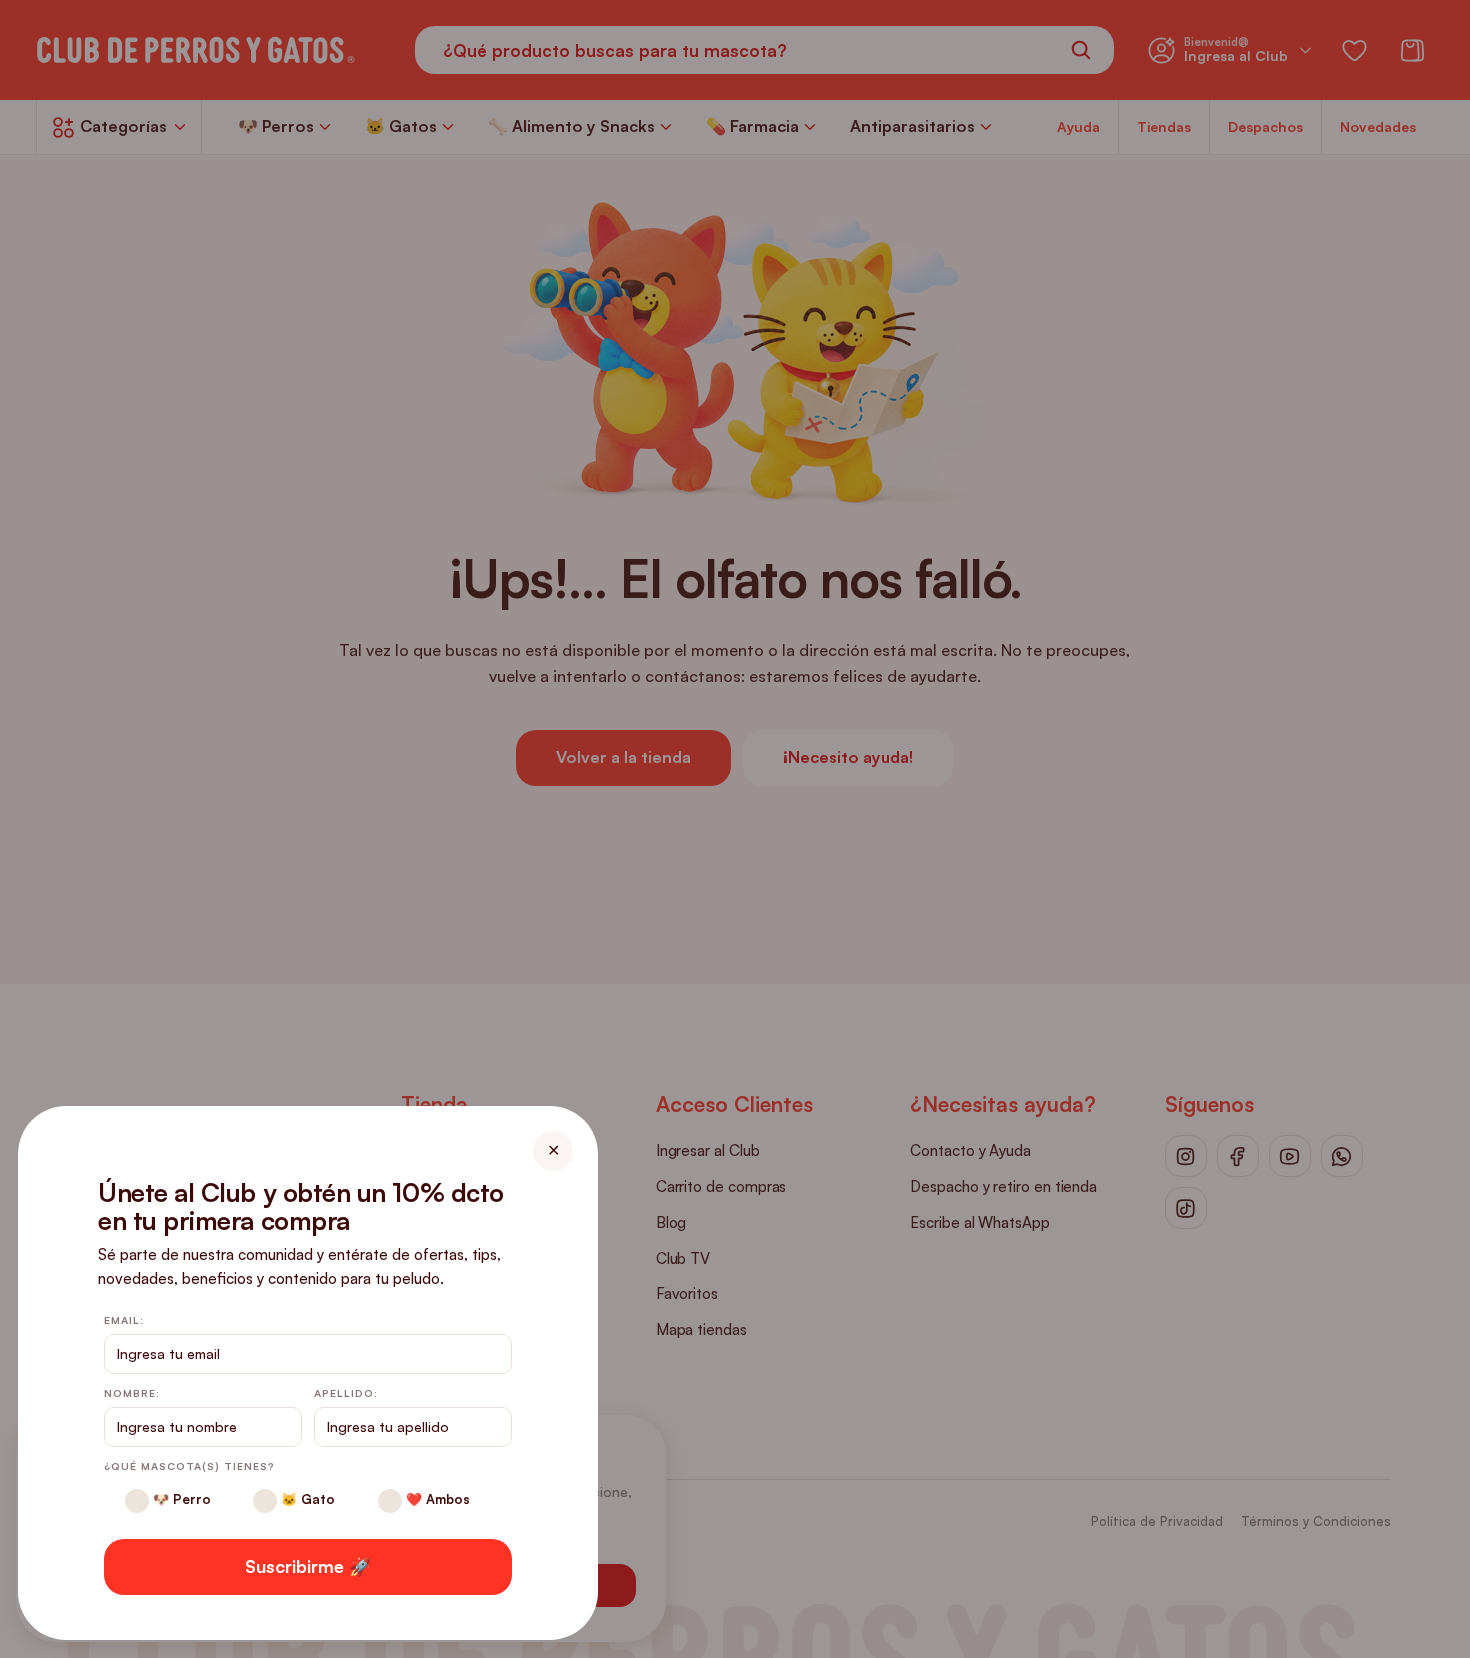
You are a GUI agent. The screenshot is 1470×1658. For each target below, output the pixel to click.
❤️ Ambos (436, 1499)
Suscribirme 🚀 (308, 1566)
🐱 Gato (306, 1499)
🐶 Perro (180, 1499)
